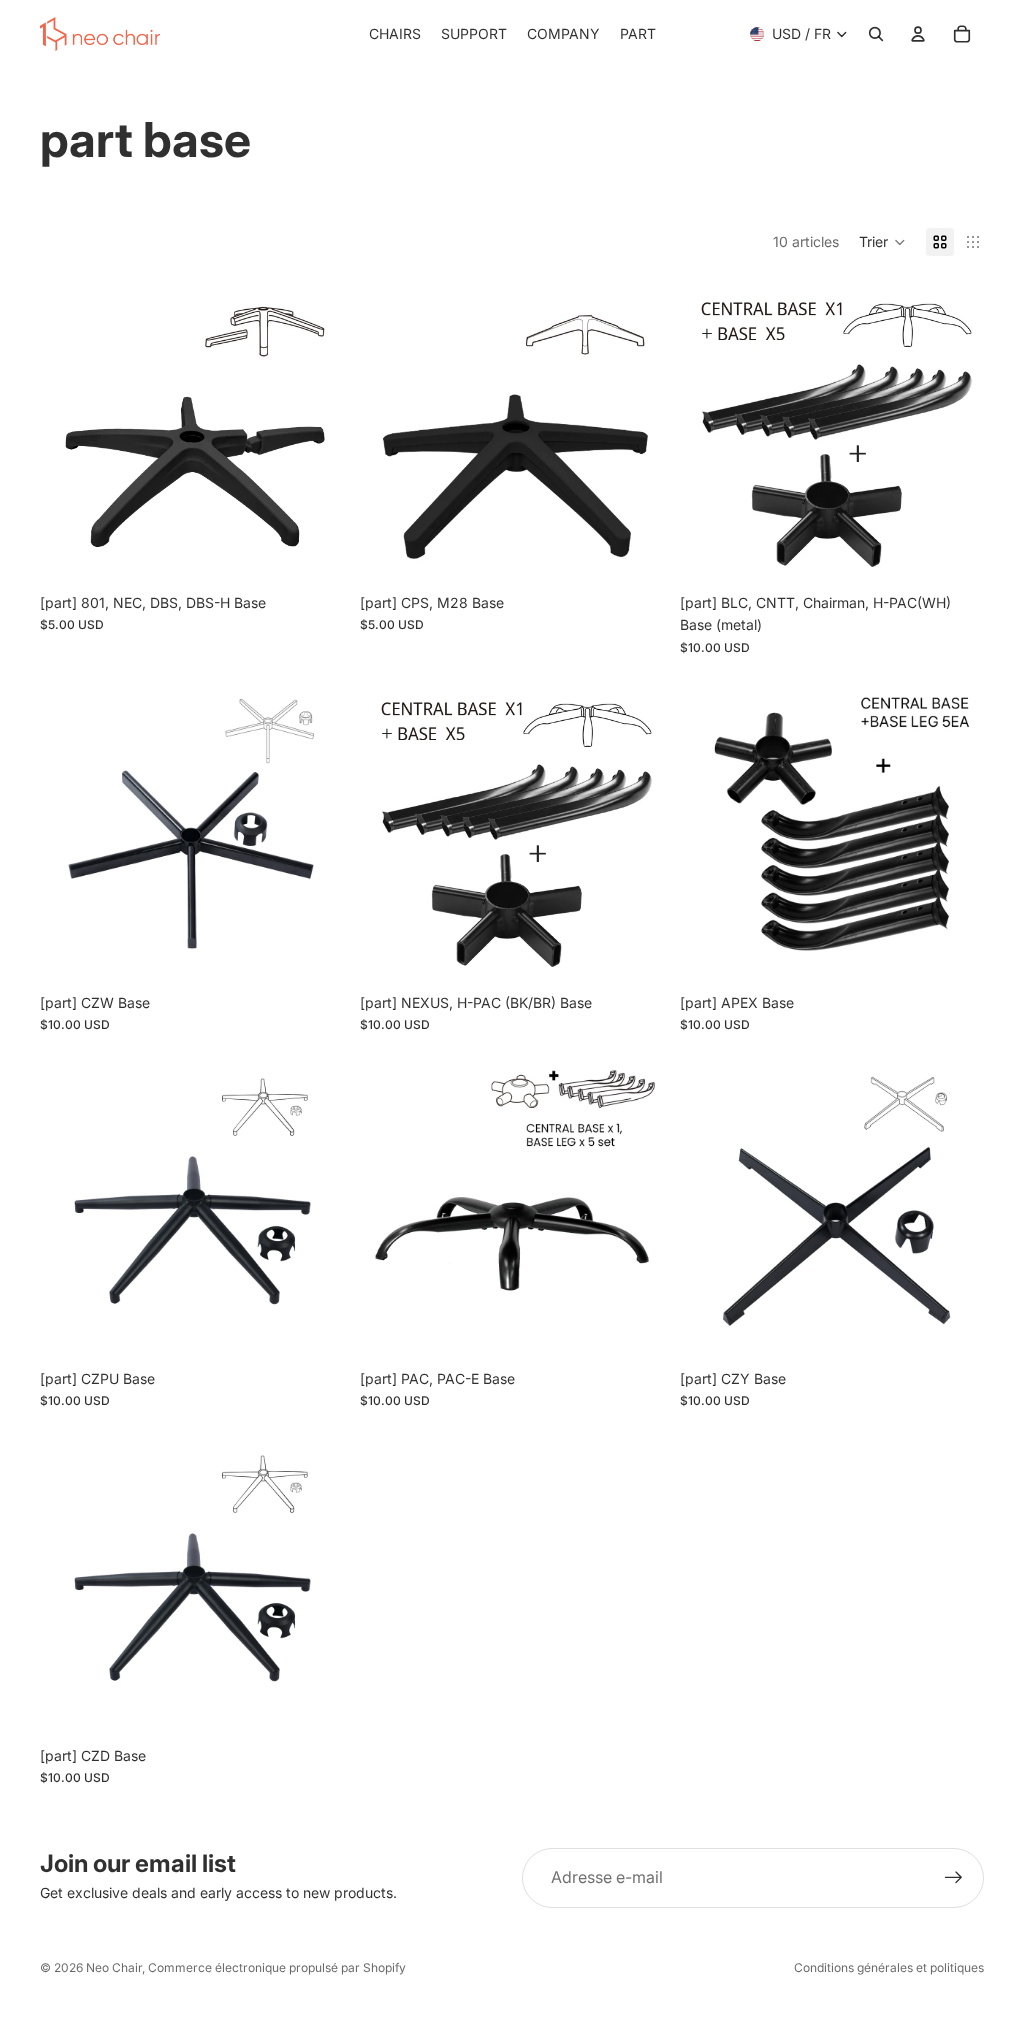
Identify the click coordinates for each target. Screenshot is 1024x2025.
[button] (882, 242)
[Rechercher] (876, 34)
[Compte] (918, 34)
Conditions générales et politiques (889, 1967)
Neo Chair (114, 1967)
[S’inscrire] (954, 1878)
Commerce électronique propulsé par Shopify (277, 1967)
